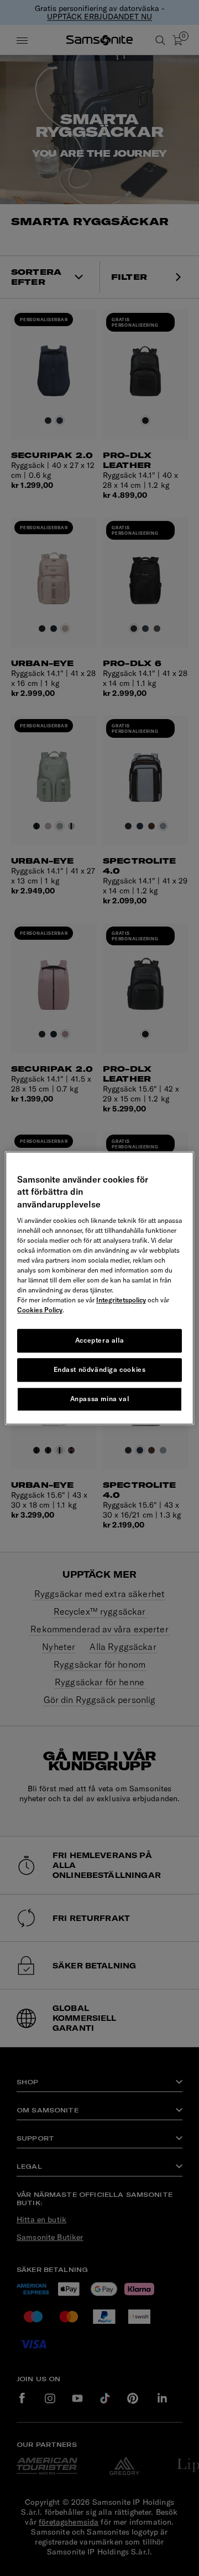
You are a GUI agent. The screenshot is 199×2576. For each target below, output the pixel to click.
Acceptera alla (99, 1340)
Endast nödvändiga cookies (100, 1369)
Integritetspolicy (121, 1300)
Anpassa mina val (100, 1399)
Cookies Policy (40, 1310)
